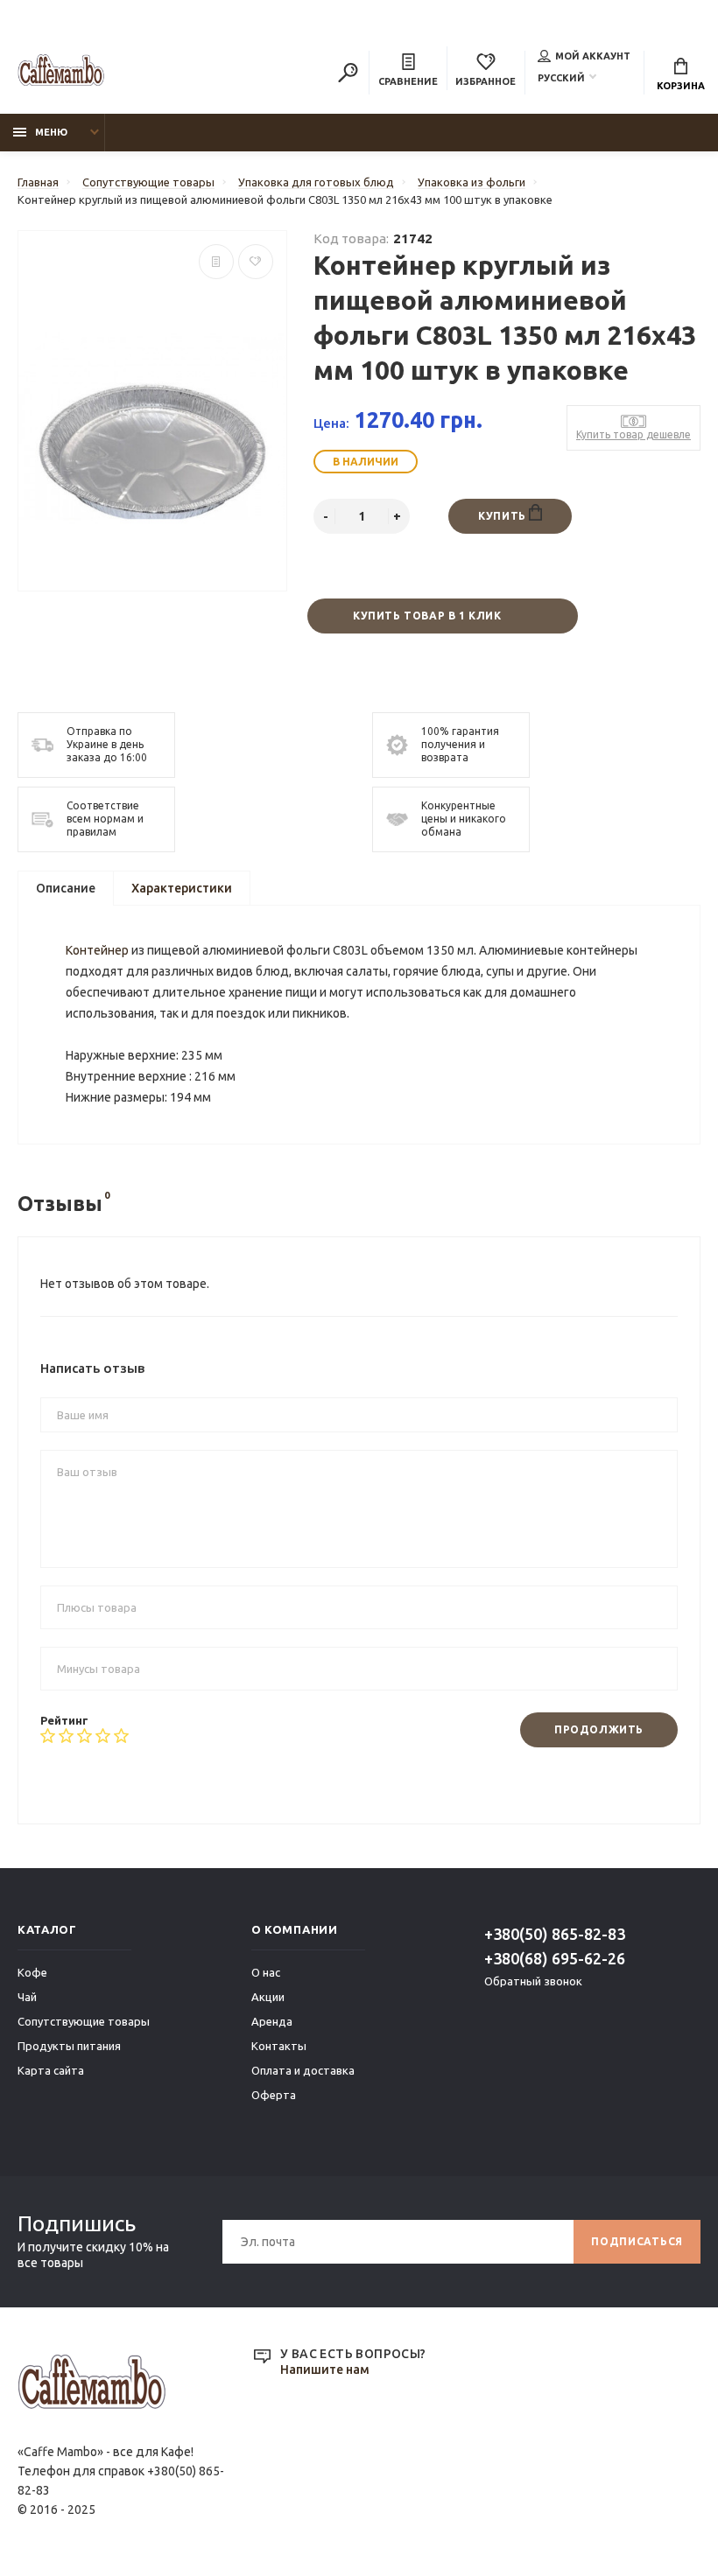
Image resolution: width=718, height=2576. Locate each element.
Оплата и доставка (303, 2070)
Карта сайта (51, 2070)
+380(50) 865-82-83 (555, 1934)
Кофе (32, 1972)
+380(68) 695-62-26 (555, 1958)
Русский (561, 78)
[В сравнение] (216, 262)
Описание (66, 888)
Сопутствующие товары (84, 2021)
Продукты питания (69, 2046)
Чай (27, 1997)
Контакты (279, 2046)
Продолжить (599, 1729)
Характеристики (182, 888)
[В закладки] (256, 262)
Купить (503, 516)
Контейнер (97, 950)
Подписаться (637, 2241)
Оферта (274, 2095)
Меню (51, 132)
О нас (266, 1972)
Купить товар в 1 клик (427, 616)
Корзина (681, 86)
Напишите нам (325, 2369)
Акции (268, 1997)
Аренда (272, 2021)
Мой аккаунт (593, 56)
